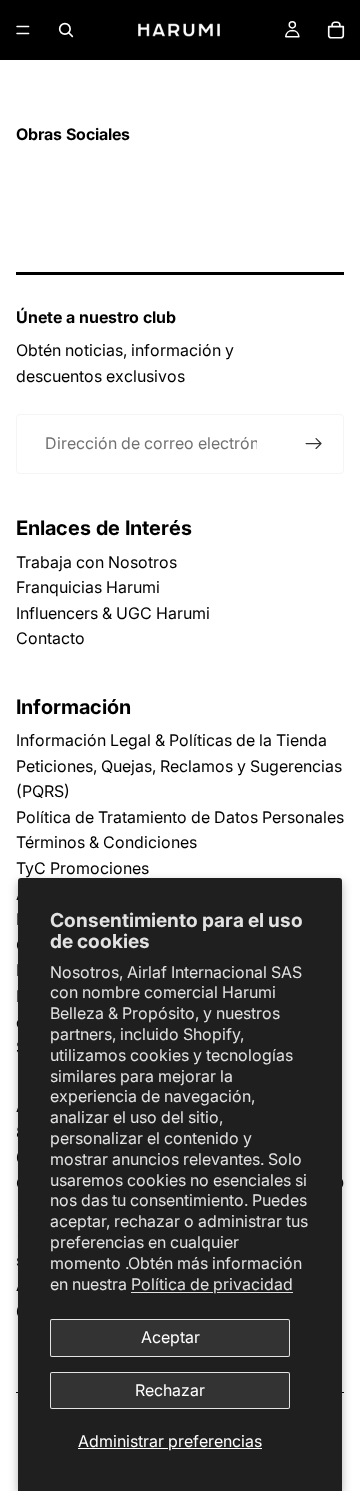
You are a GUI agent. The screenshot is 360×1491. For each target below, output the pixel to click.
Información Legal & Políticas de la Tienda (171, 740)
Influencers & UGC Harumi (113, 613)
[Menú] (23, 30)
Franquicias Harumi (88, 587)
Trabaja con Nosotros (96, 562)
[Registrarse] (314, 444)
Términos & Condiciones (106, 842)
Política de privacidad (212, 1284)
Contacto (50, 638)
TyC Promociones (82, 868)
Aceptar (170, 1337)
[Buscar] (66, 30)
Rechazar (170, 1390)
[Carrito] (336, 30)
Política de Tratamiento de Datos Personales (180, 817)
